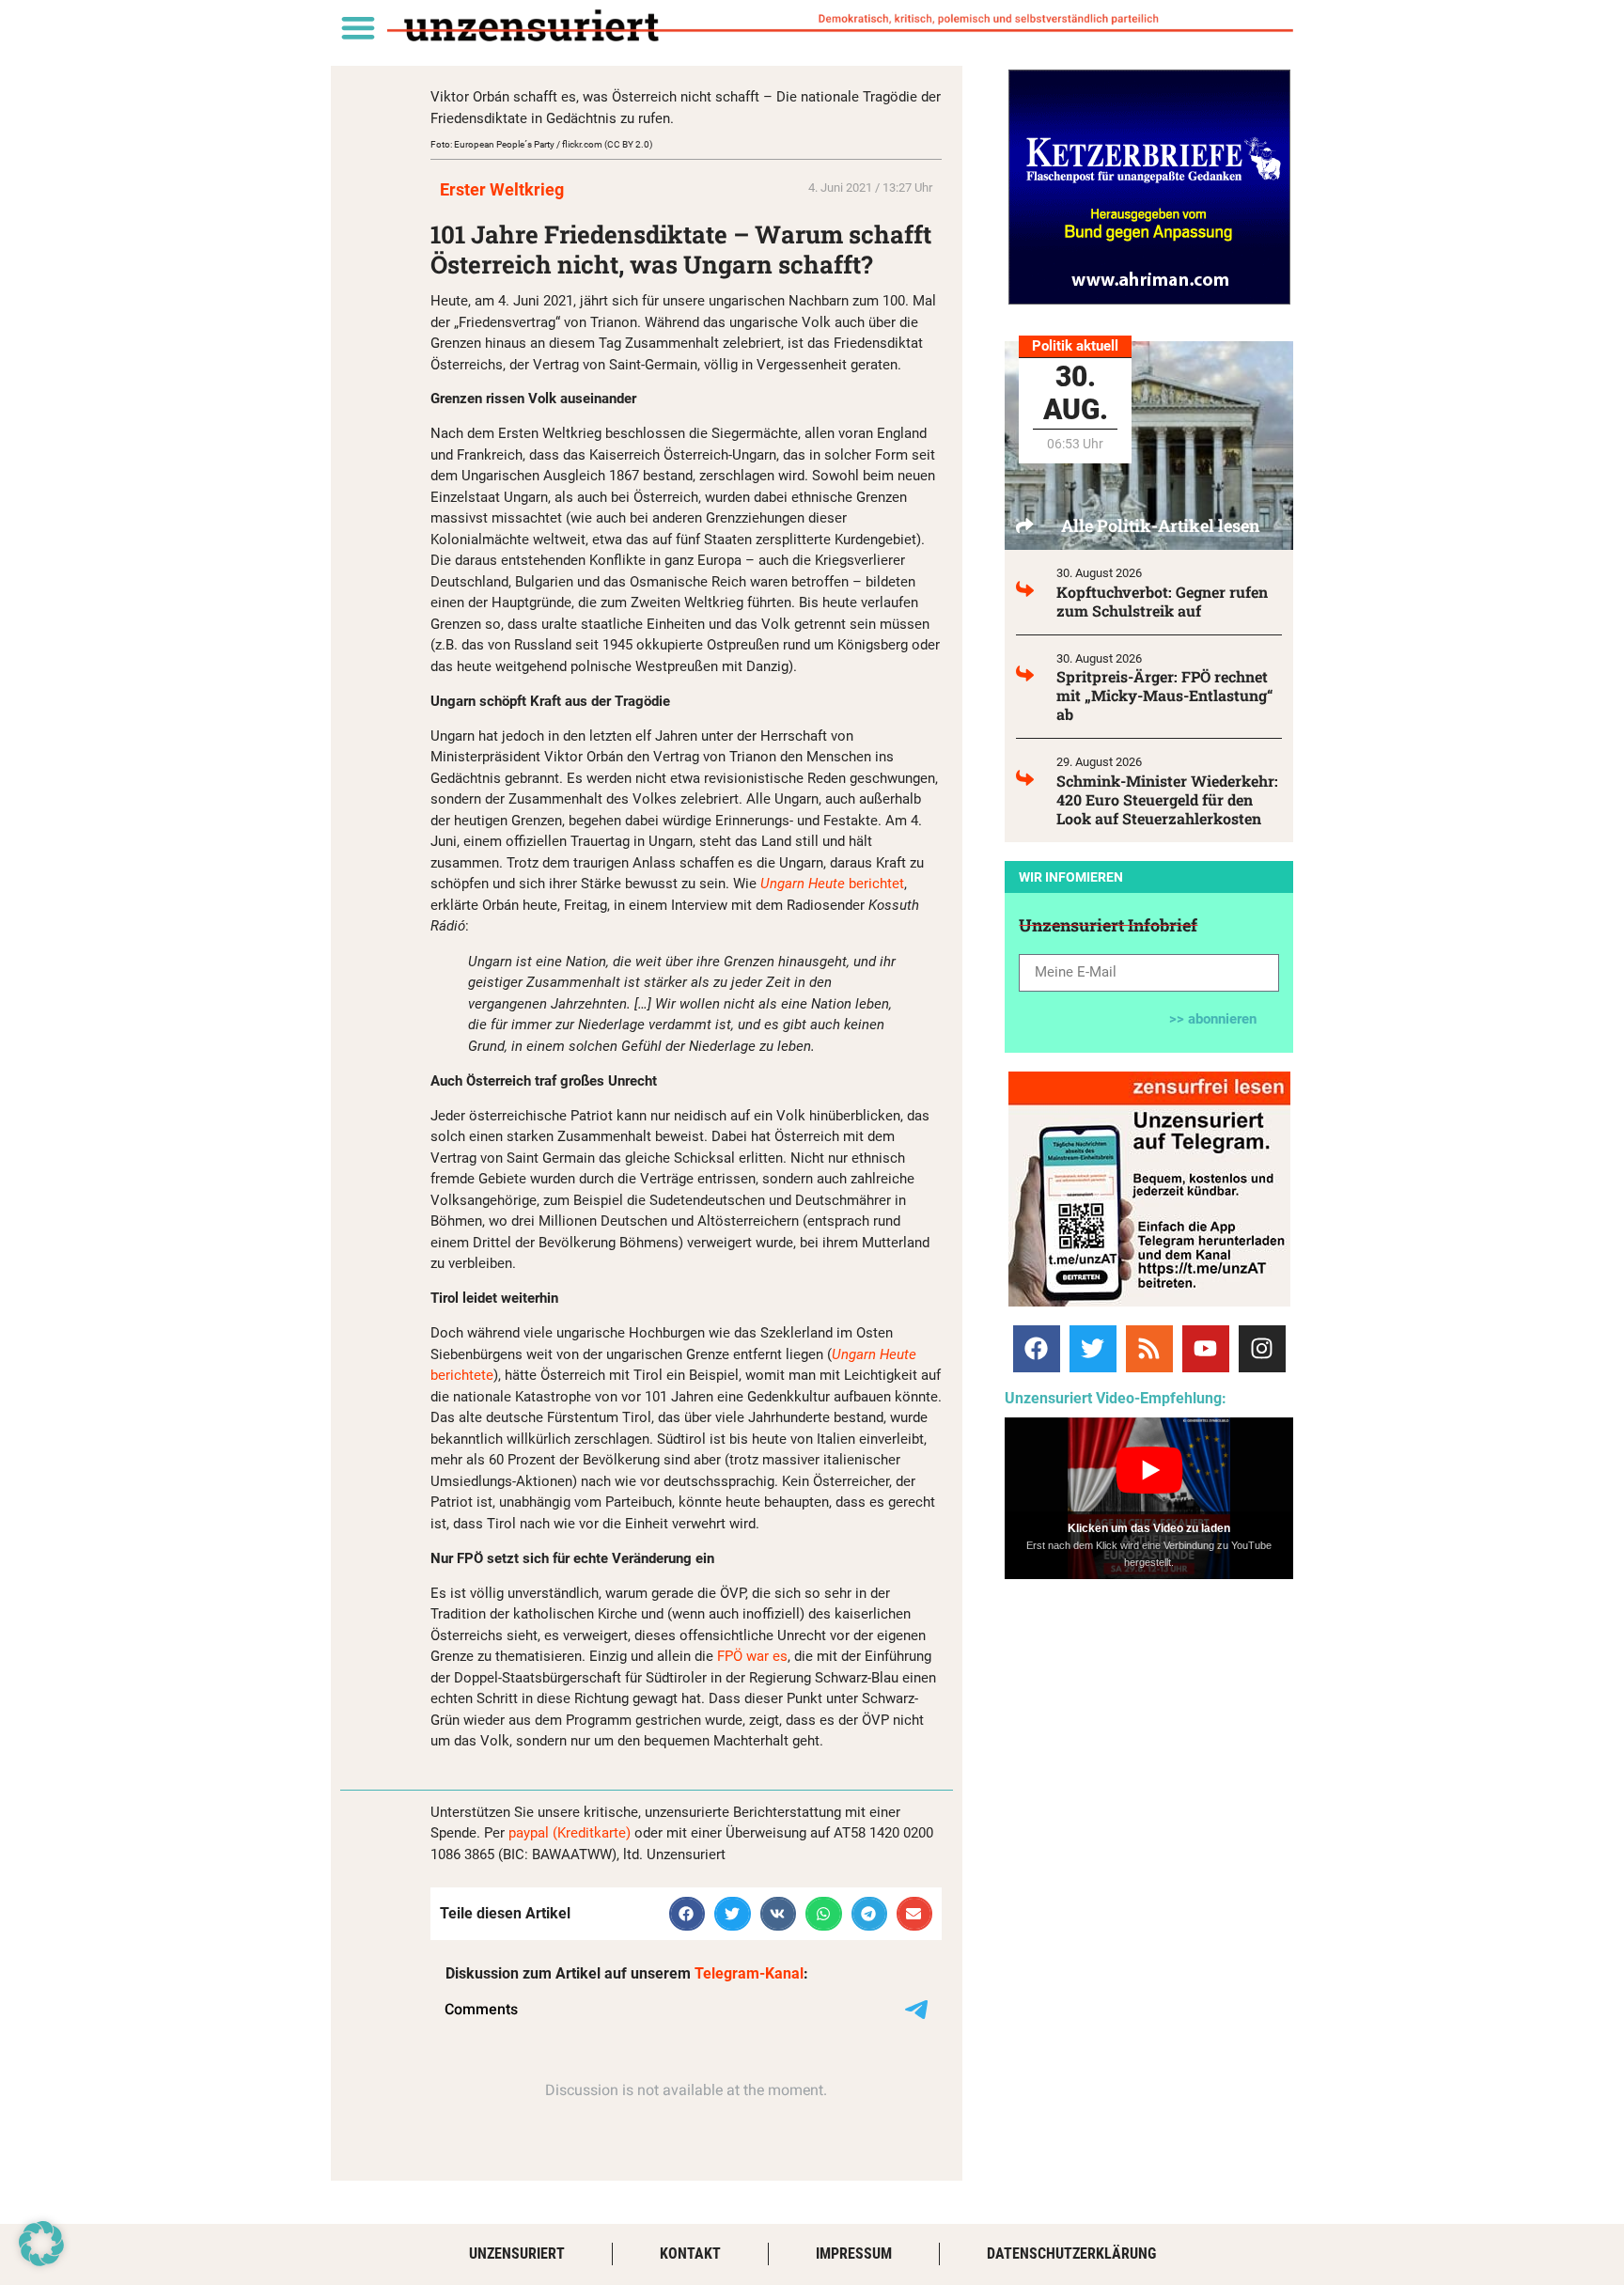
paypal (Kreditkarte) (570, 1833)
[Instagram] (1262, 1349)
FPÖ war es (752, 1656)
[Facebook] (1037, 1349)
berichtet (832, 884)
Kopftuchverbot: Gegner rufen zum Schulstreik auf (1162, 601)
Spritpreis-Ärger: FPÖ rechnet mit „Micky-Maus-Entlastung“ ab (1165, 695)
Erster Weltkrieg (502, 189)
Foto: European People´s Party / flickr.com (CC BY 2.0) (541, 144)
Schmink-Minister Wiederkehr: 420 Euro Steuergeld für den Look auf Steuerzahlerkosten (1167, 799)
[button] (358, 27)
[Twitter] (1093, 1349)
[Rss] (1149, 1349)
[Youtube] (1206, 1349)
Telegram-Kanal (749, 1973)
